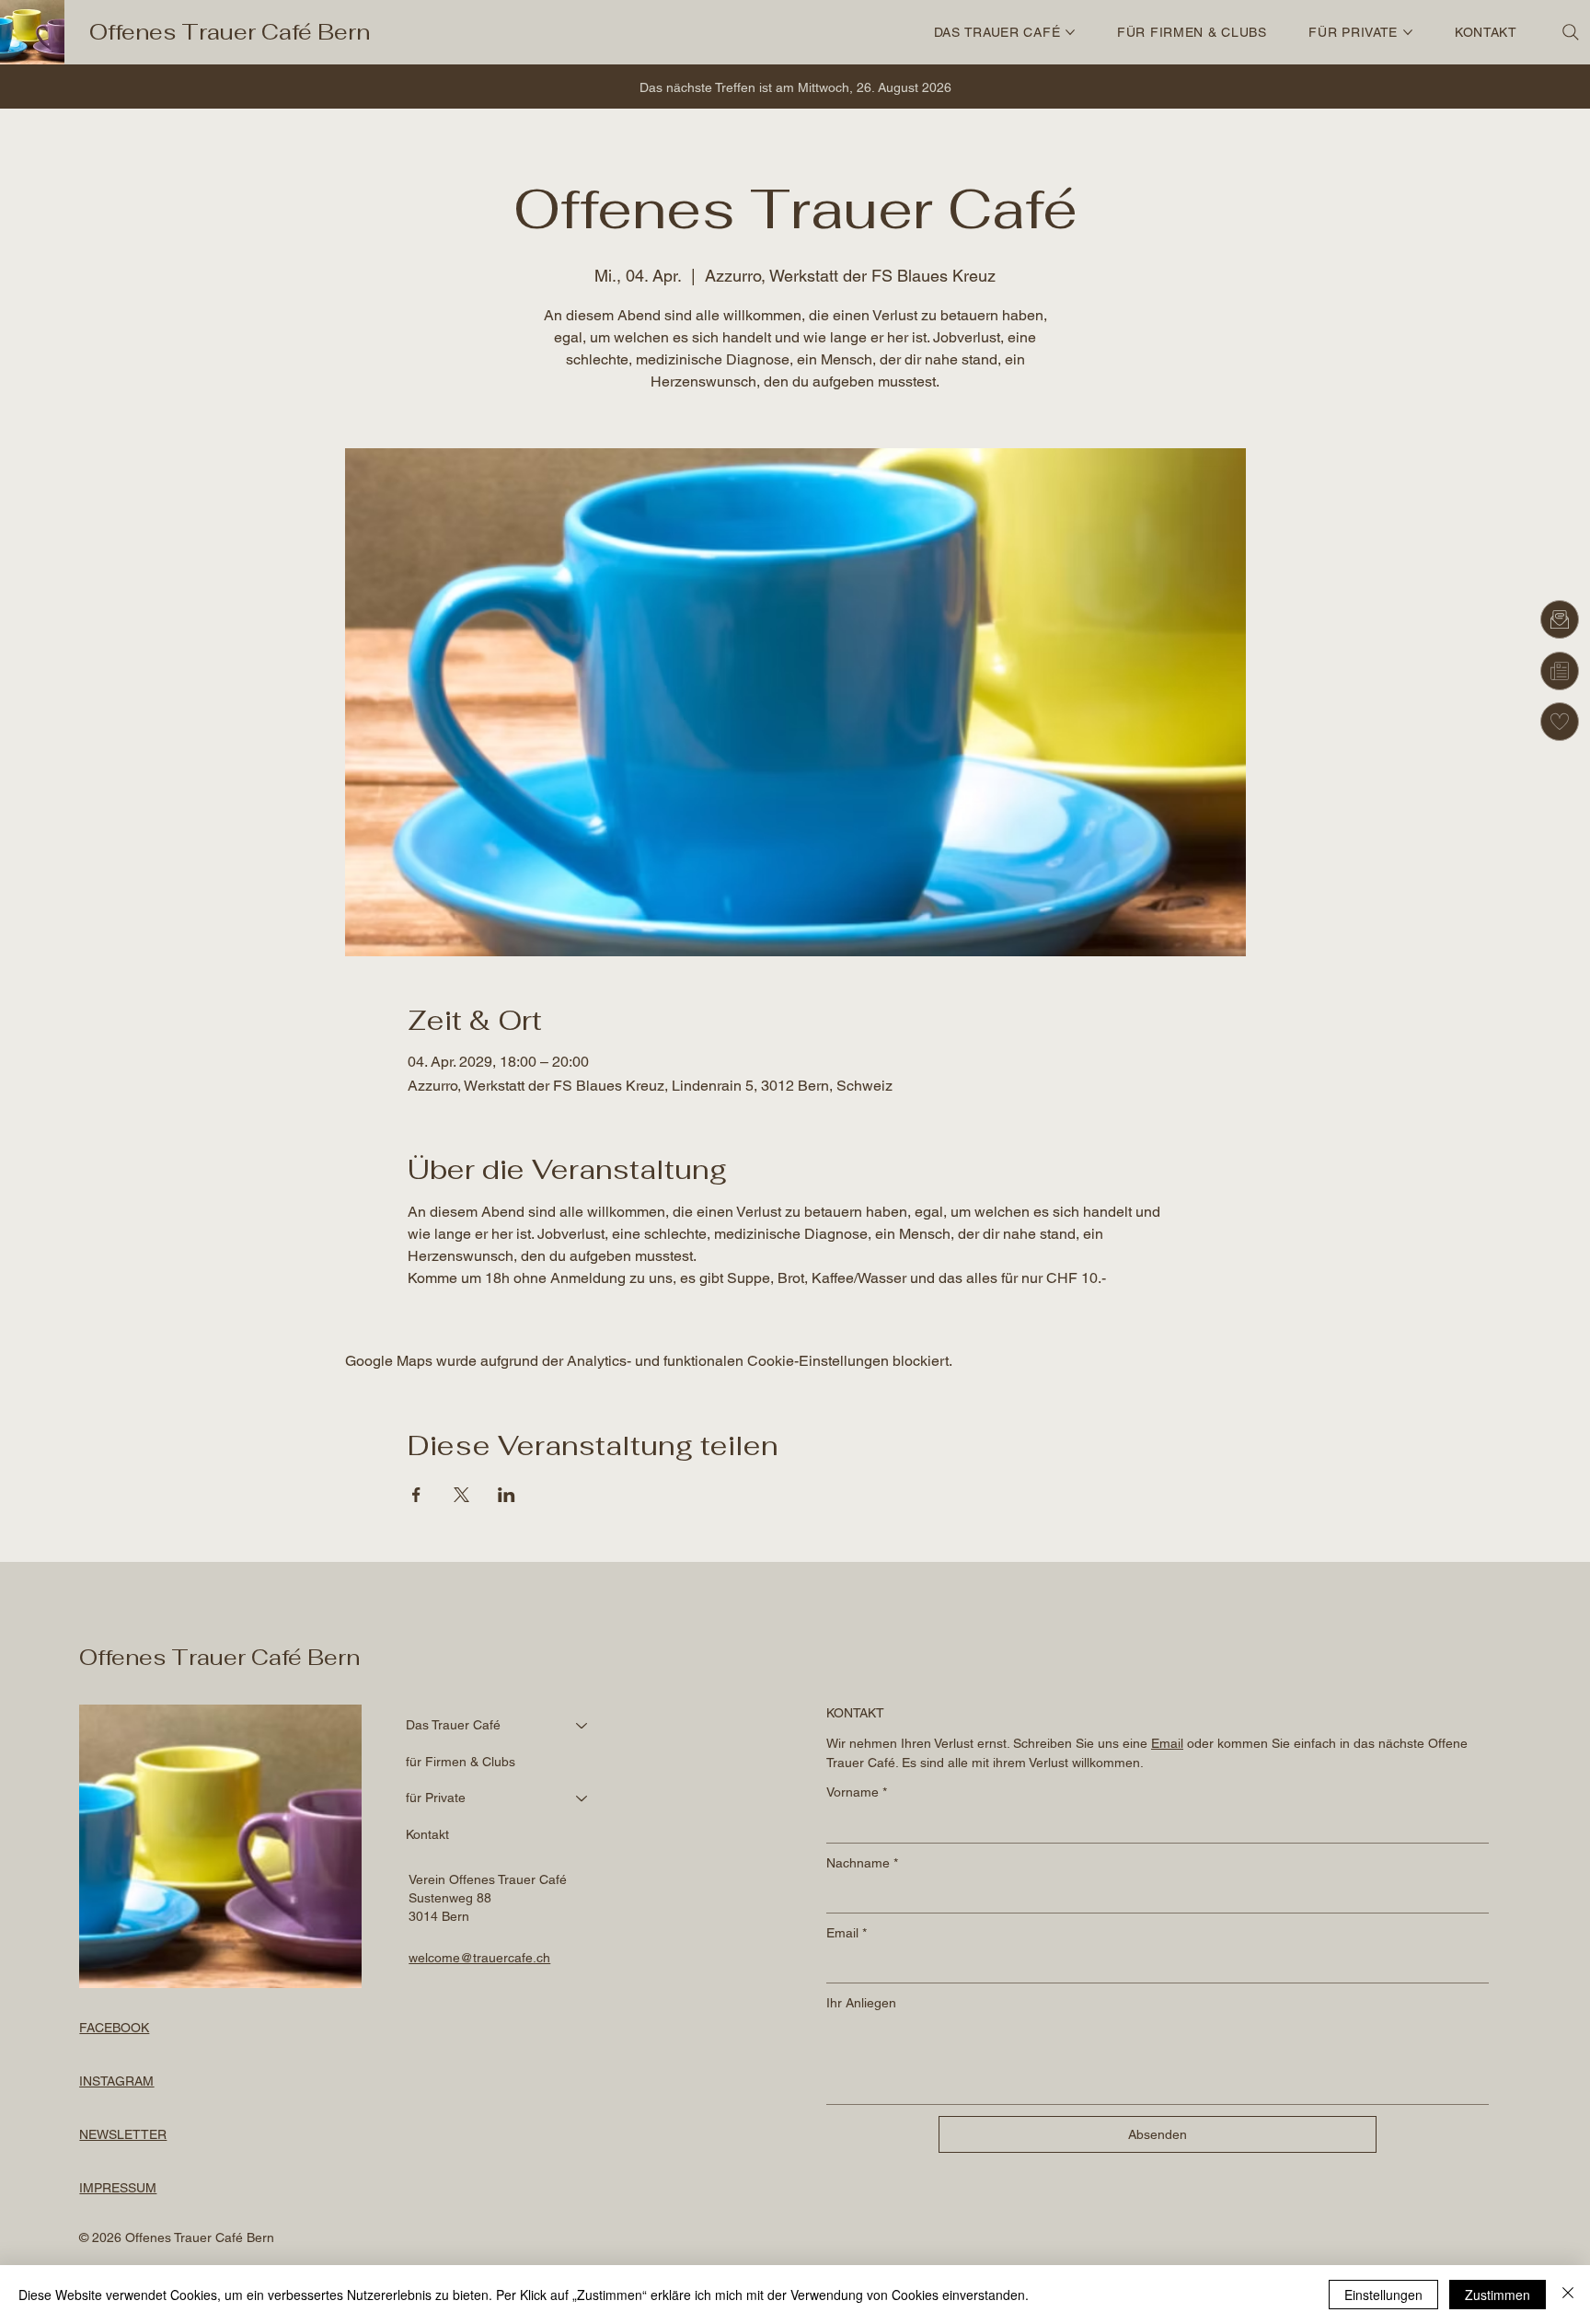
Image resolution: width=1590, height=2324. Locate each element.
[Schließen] (1568, 2295)
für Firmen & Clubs (461, 1762)
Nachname (862, 1863)
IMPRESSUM (118, 2188)
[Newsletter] (1560, 671)
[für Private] (582, 1798)
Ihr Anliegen (861, 2003)
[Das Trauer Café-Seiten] (1070, 32)
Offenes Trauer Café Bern (230, 32)
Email (847, 1933)
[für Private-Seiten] (1408, 32)
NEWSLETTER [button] (123, 2134)
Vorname (857, 1792)
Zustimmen (1498, 2295)
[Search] (1571, 32)
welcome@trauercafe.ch (479, 1958)
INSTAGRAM (116, 2081)
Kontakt (427, 1834)
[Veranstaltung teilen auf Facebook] (416, 1495)
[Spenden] (1560, 722)
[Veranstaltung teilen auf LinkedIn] (507, 1495)
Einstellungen (1383, 2295)
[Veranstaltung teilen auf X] (461, 1495)
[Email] (1560, 619)
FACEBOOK (114, 2028)
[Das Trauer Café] (582, 1726)
